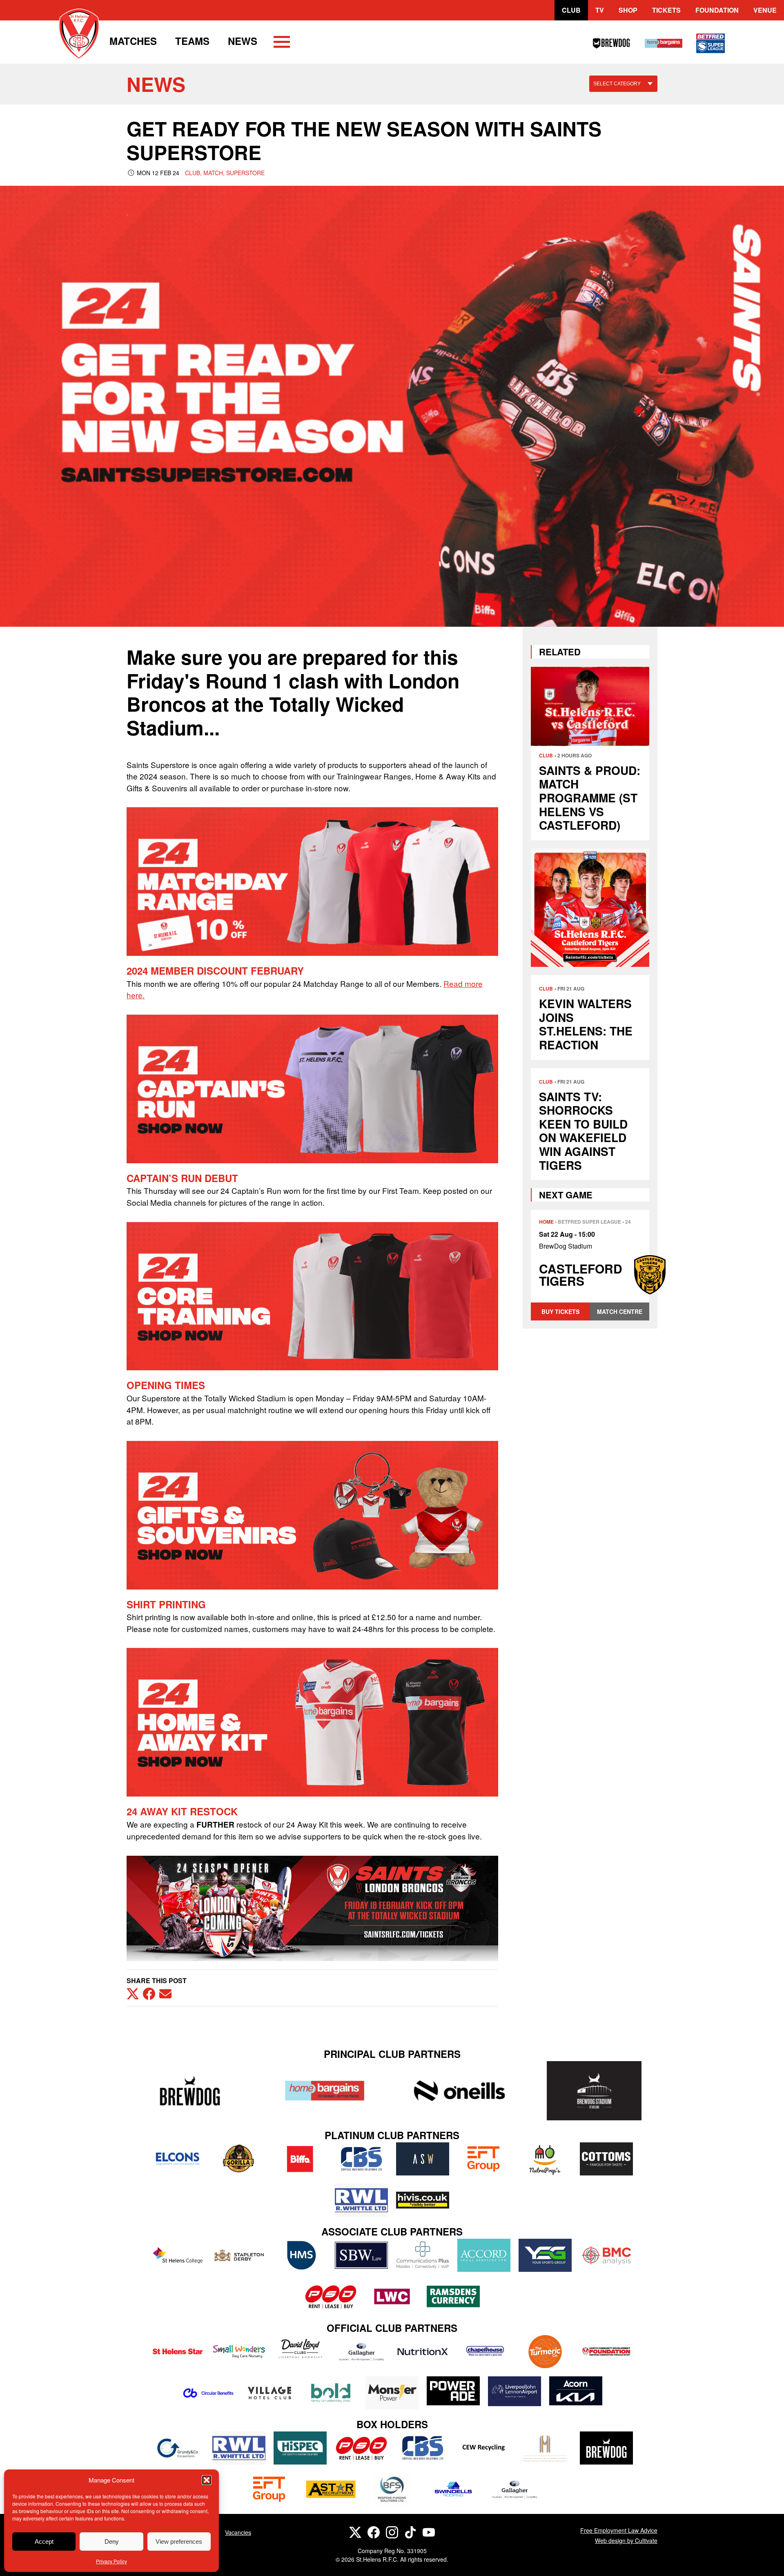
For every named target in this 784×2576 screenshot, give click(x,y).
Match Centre (620, 1311)
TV (600, 10)
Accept (44, 2541)
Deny (112, 2541)
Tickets (666, 10)
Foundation (717, 10)
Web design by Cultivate (626, 2540)
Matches (133, 41)
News (243, 41)
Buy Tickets (560, 1311)
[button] (207, 2480)
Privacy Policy (111, 2561)
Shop (628, 10)
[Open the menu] (282, 43)
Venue (765, 10)
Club (571, 10)
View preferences (179, 2541)
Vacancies (238, 2532)
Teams (192, 41)
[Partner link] (190, 2091)
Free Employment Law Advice (619, 2530)
